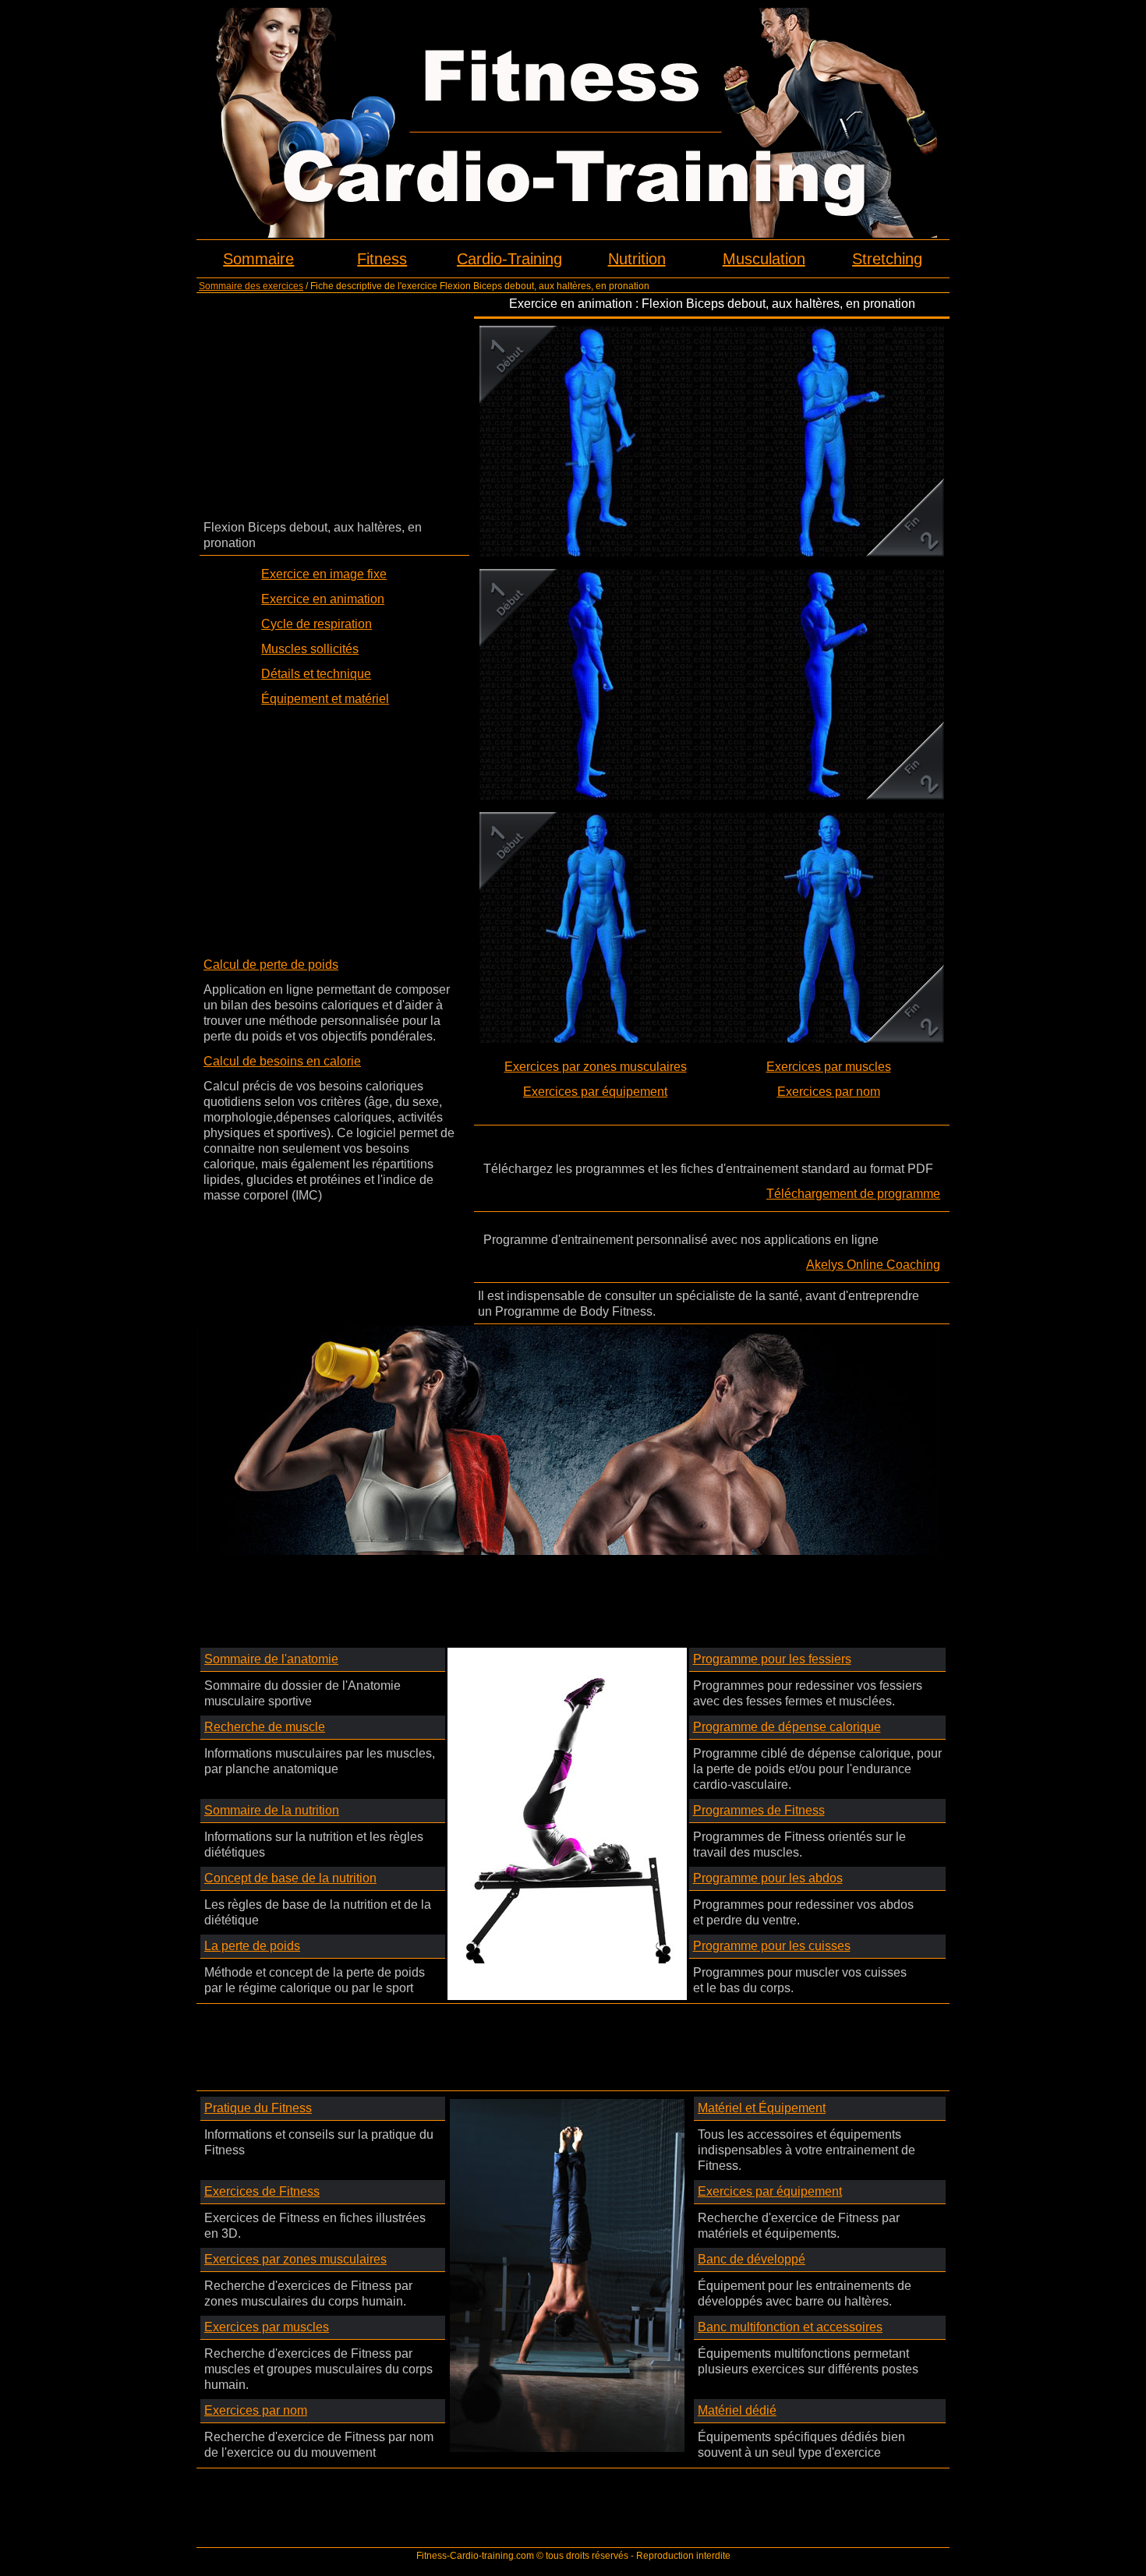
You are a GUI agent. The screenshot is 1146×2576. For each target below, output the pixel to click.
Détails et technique (316, 674)
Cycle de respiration (317, 624)
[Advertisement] (334, 405)
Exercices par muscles (829, 1067)
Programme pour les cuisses (772, 1946)
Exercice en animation (323, 599)
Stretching (887, 259)
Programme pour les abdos (768, 1878)
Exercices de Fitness (262, 2191)
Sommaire (258, 259)
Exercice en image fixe (324, 574)
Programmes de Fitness (759, 1810)
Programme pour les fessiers (772, 1659)
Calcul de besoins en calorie (282, 1061)
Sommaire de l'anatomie (271, 1659)
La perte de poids (252, 1946)
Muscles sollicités (310, 649)
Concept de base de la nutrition (290, 1878)
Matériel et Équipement (762, 2108)
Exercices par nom (829, 1092)
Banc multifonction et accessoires (790, 2327)
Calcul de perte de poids (271, 965)
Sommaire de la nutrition (272, 1810)
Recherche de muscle (265, 1727)
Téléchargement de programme (853, 1194)
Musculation (764, 259)
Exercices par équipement (595, 1092)
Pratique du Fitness (258, 2108)
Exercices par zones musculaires (596, 1067)
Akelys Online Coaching (873, 1265)
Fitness (382, 259)
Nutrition (637, 259)
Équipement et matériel (325, 699)
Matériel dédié (737, 2410)
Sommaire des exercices (251, 286)
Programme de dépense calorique (787, 1727)
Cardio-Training (509, 259)
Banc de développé (752, 2259)
